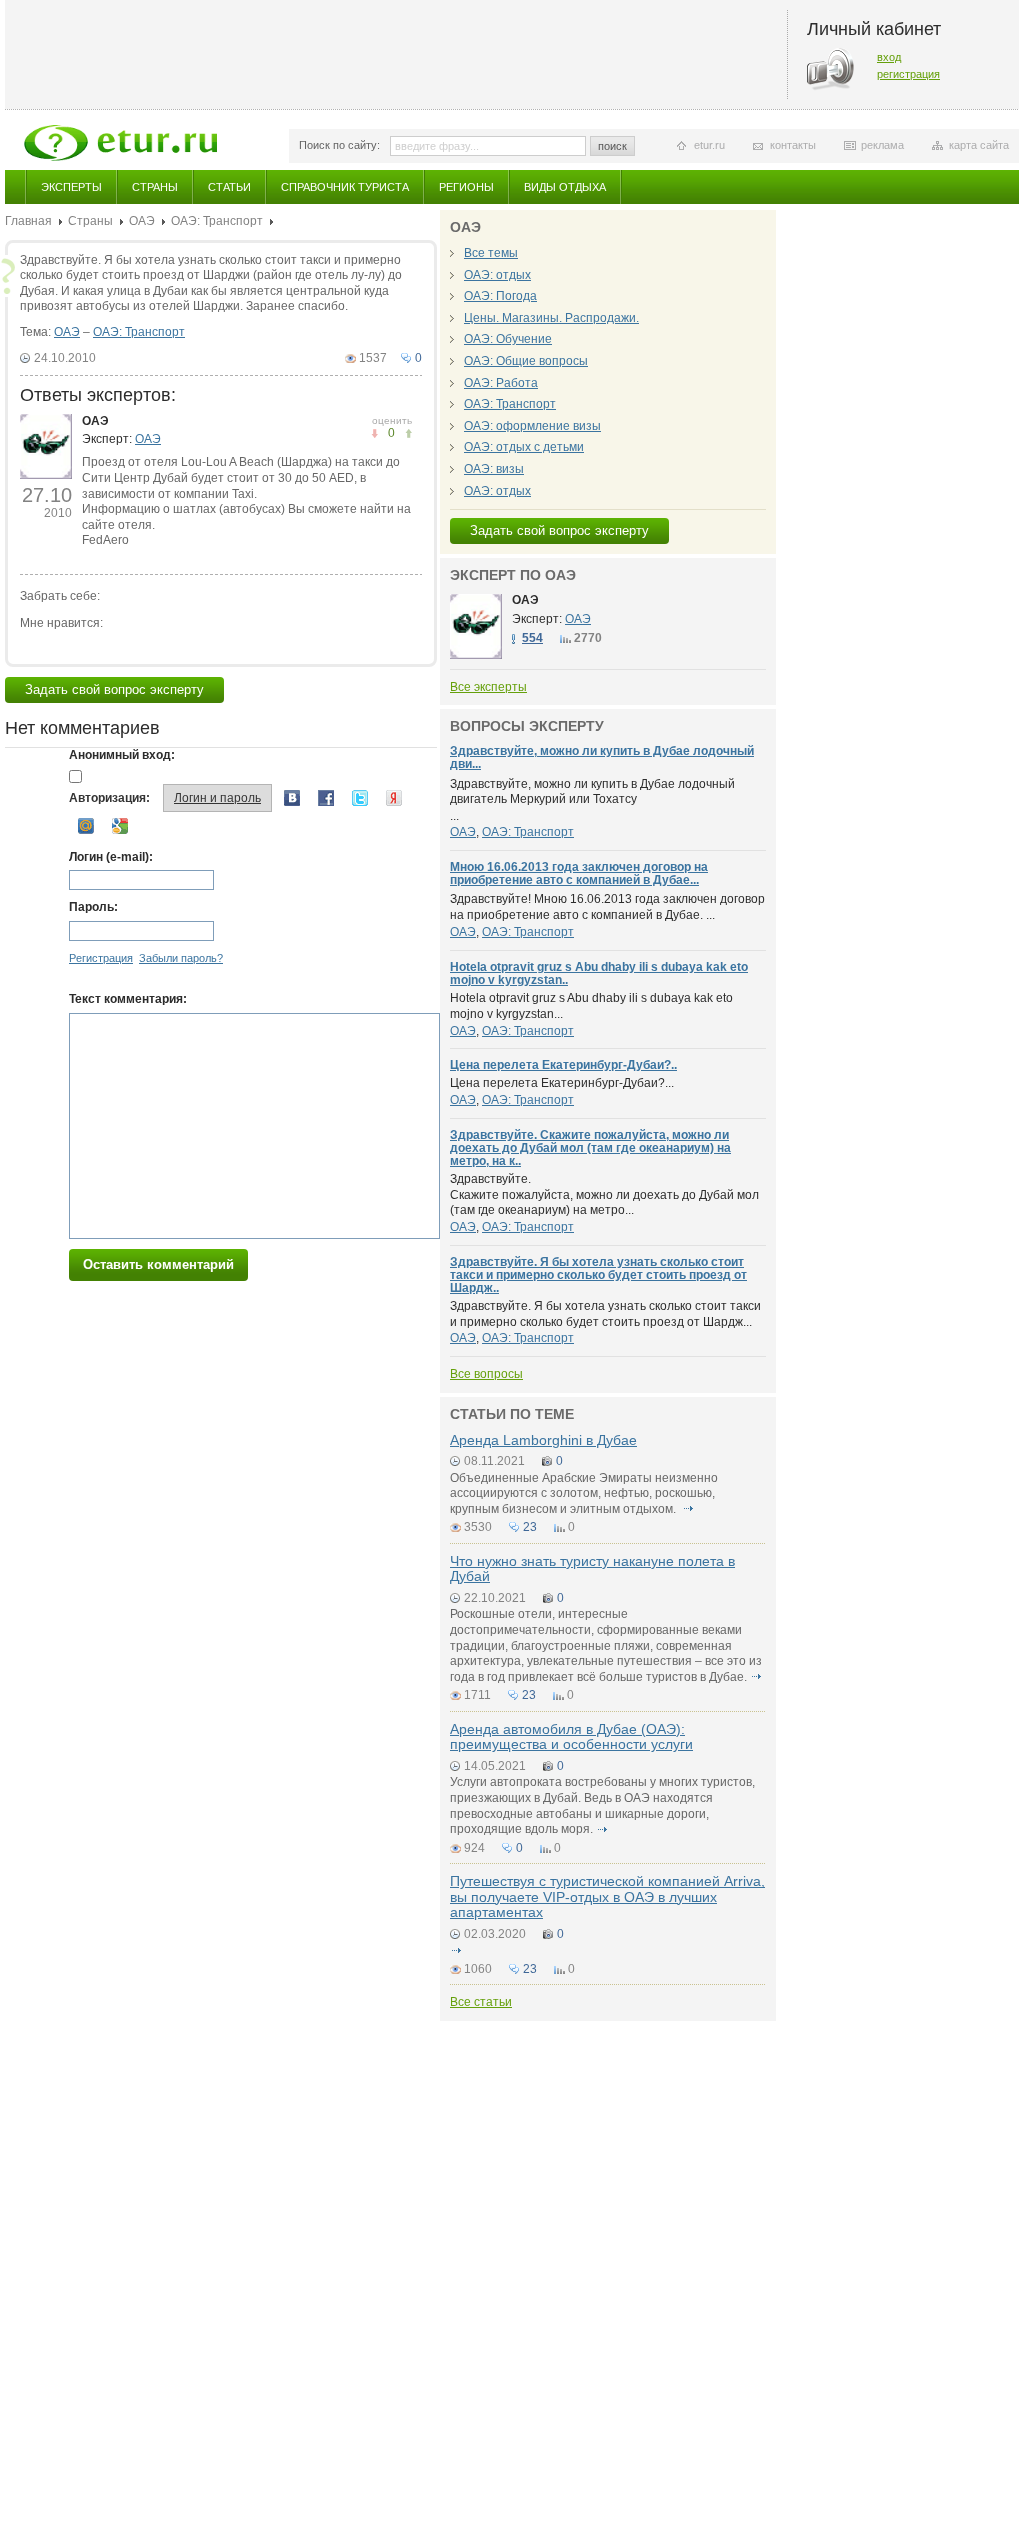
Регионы (466, 187)
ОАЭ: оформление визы (532, 426)
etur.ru (709, 145)
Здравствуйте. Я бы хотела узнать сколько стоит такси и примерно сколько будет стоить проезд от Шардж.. (598, 1275)
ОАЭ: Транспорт (217, 221)
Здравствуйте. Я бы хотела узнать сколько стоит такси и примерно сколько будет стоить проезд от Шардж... (605, 1314)
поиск (612, 146)
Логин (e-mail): (111, 857)
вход (889, 57)
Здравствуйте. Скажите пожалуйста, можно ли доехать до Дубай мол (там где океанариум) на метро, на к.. (590, 1148)
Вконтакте (292, 798)
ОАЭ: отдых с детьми (524, 447)
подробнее (688, 1509)
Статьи (229, 187)
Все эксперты (488, 687)
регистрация (908, 74)
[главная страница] (120, 143)
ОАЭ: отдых (497, 275)
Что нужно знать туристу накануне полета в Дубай (592, 1568)
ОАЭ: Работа (501, 383)
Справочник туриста (345, 187)
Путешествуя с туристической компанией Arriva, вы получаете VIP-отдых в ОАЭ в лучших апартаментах (607, 1896)
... (592, 800)
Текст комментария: (128, 999)
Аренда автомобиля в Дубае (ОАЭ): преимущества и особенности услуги (571, 1736)
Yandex (394, 798)
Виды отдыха (565, 187)
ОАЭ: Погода (500, 296)
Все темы (491, 253)
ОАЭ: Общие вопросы (526, 361)
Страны (155, 187)
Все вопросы (486, 1374)
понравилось (374, 433)
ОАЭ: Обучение (508, 339)
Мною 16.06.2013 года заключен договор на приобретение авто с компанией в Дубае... (579, 873)
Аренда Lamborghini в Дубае (543, 1440)
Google (120, 826)
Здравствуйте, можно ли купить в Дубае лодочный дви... (602, 757)
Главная (28, 221)
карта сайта (979, 145)
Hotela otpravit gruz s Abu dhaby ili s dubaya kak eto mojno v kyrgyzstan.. (599, 973)
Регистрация (101, 958)
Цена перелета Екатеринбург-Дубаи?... (562, 1083)
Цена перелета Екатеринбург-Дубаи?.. (563, 1065)
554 (532, 638)
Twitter (360, 798)
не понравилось (408, 433)
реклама (882, 145)
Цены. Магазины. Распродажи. (551, 318)
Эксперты (71, 187)
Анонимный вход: (122, 755)
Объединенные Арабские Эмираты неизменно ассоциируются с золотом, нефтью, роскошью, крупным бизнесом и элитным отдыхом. (584, 1493)
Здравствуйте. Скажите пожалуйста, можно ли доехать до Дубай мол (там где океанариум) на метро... (604, 1194)
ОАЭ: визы (494, 469)
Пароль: (93, 907)
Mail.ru (86, 826)
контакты (793, 145)
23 (530, 1527)
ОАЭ (142, 221)
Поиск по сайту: (339, 145)
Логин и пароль (217, 798)
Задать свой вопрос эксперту (114, 689)
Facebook (326, 798)
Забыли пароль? (181, 958)
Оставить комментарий (158, 1264)
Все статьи (481, 2002)
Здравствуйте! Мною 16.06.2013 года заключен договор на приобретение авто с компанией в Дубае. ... (607, 907)
